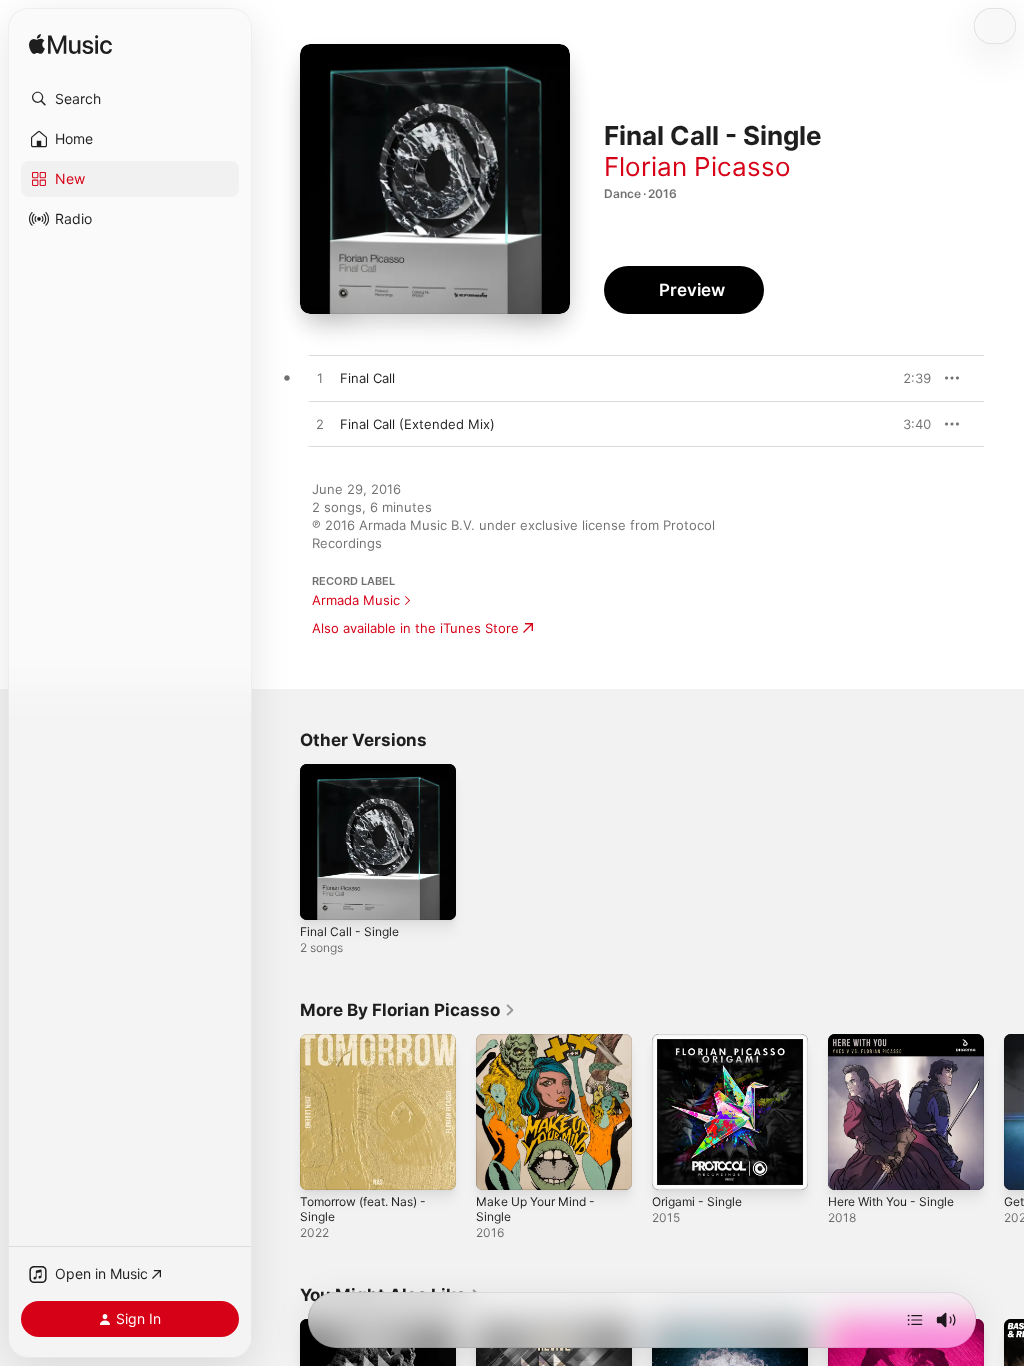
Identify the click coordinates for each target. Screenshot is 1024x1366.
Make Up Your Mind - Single (535, 1209)
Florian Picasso (697, 166)
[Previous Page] (280, 1112)
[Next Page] (1004, 1112)
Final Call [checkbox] (367, 378)
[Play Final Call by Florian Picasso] (320, 379)
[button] (130, 99)
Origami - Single (697, 1201)
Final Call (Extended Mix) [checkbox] (417, 424)
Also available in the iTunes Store (415, 628)
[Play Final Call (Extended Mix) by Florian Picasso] (320, 425)
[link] (408, 1010)
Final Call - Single (349, 931)
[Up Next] (915, 1320)
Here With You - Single (891, 1201)
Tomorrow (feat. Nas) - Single (363, 1209)
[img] (70, 45)
